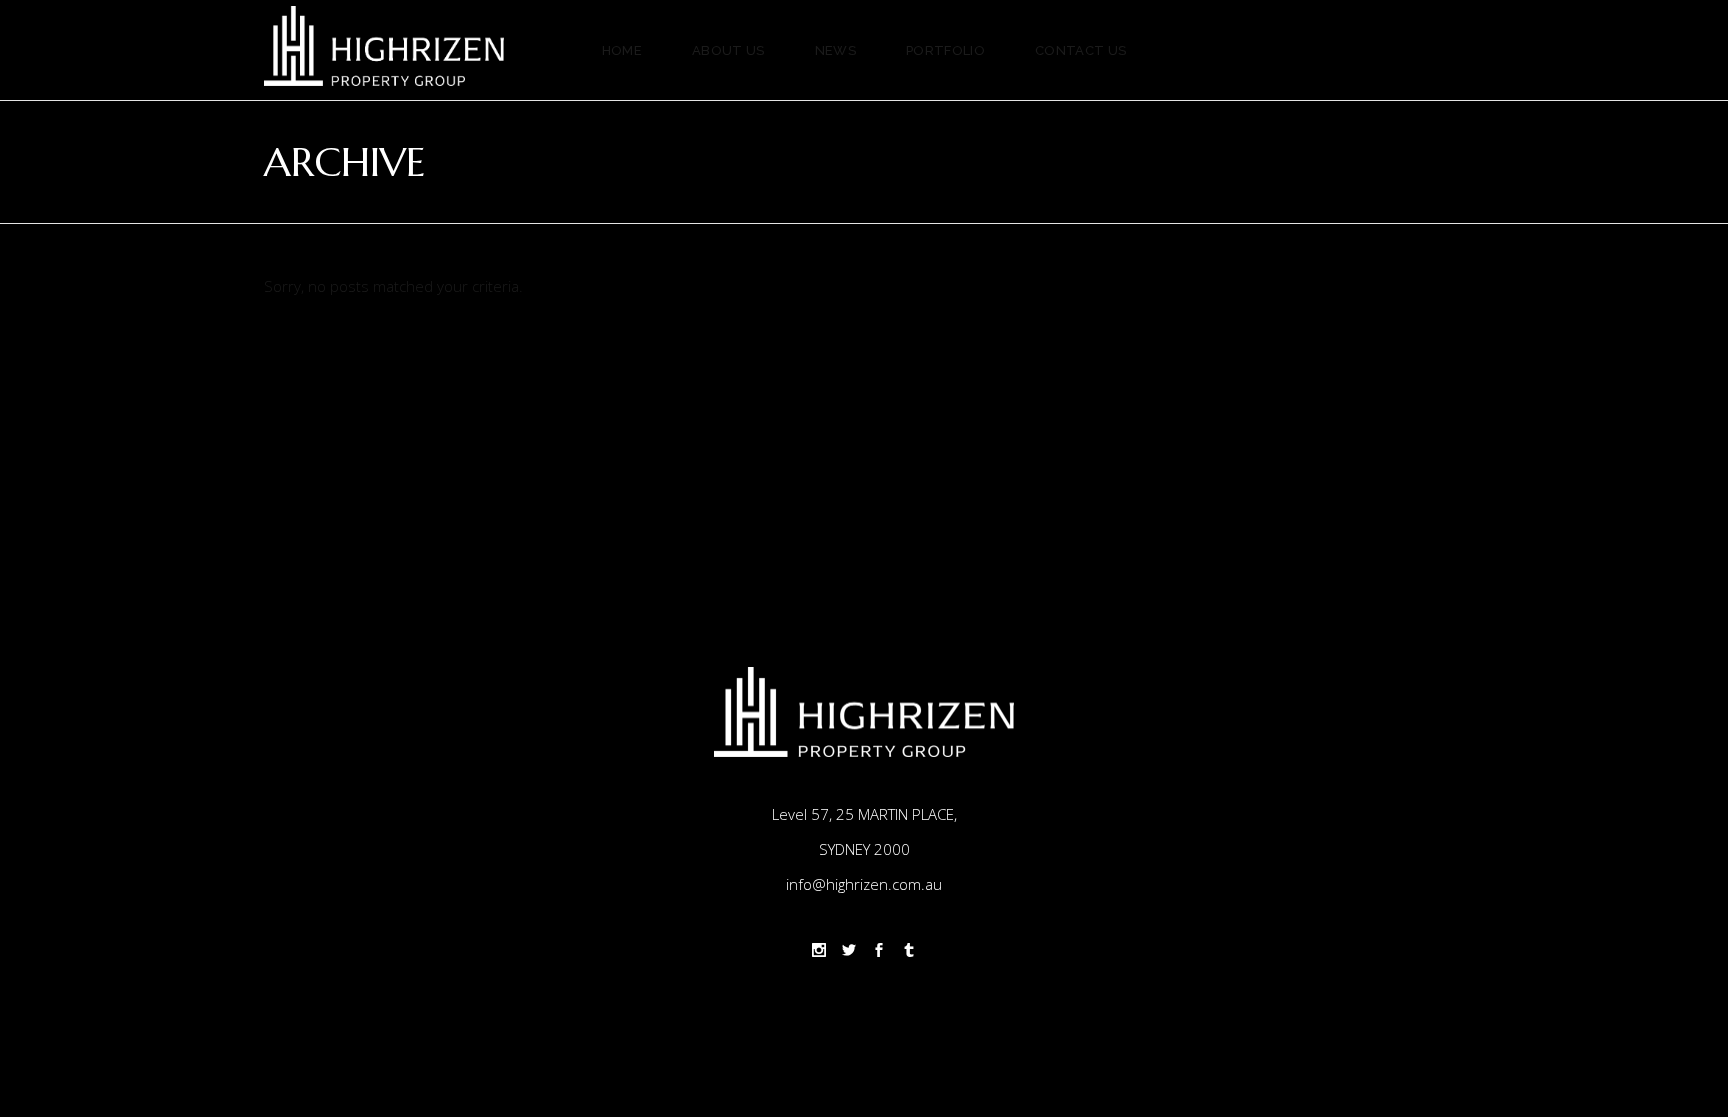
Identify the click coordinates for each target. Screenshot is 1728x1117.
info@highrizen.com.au (864, 884)
